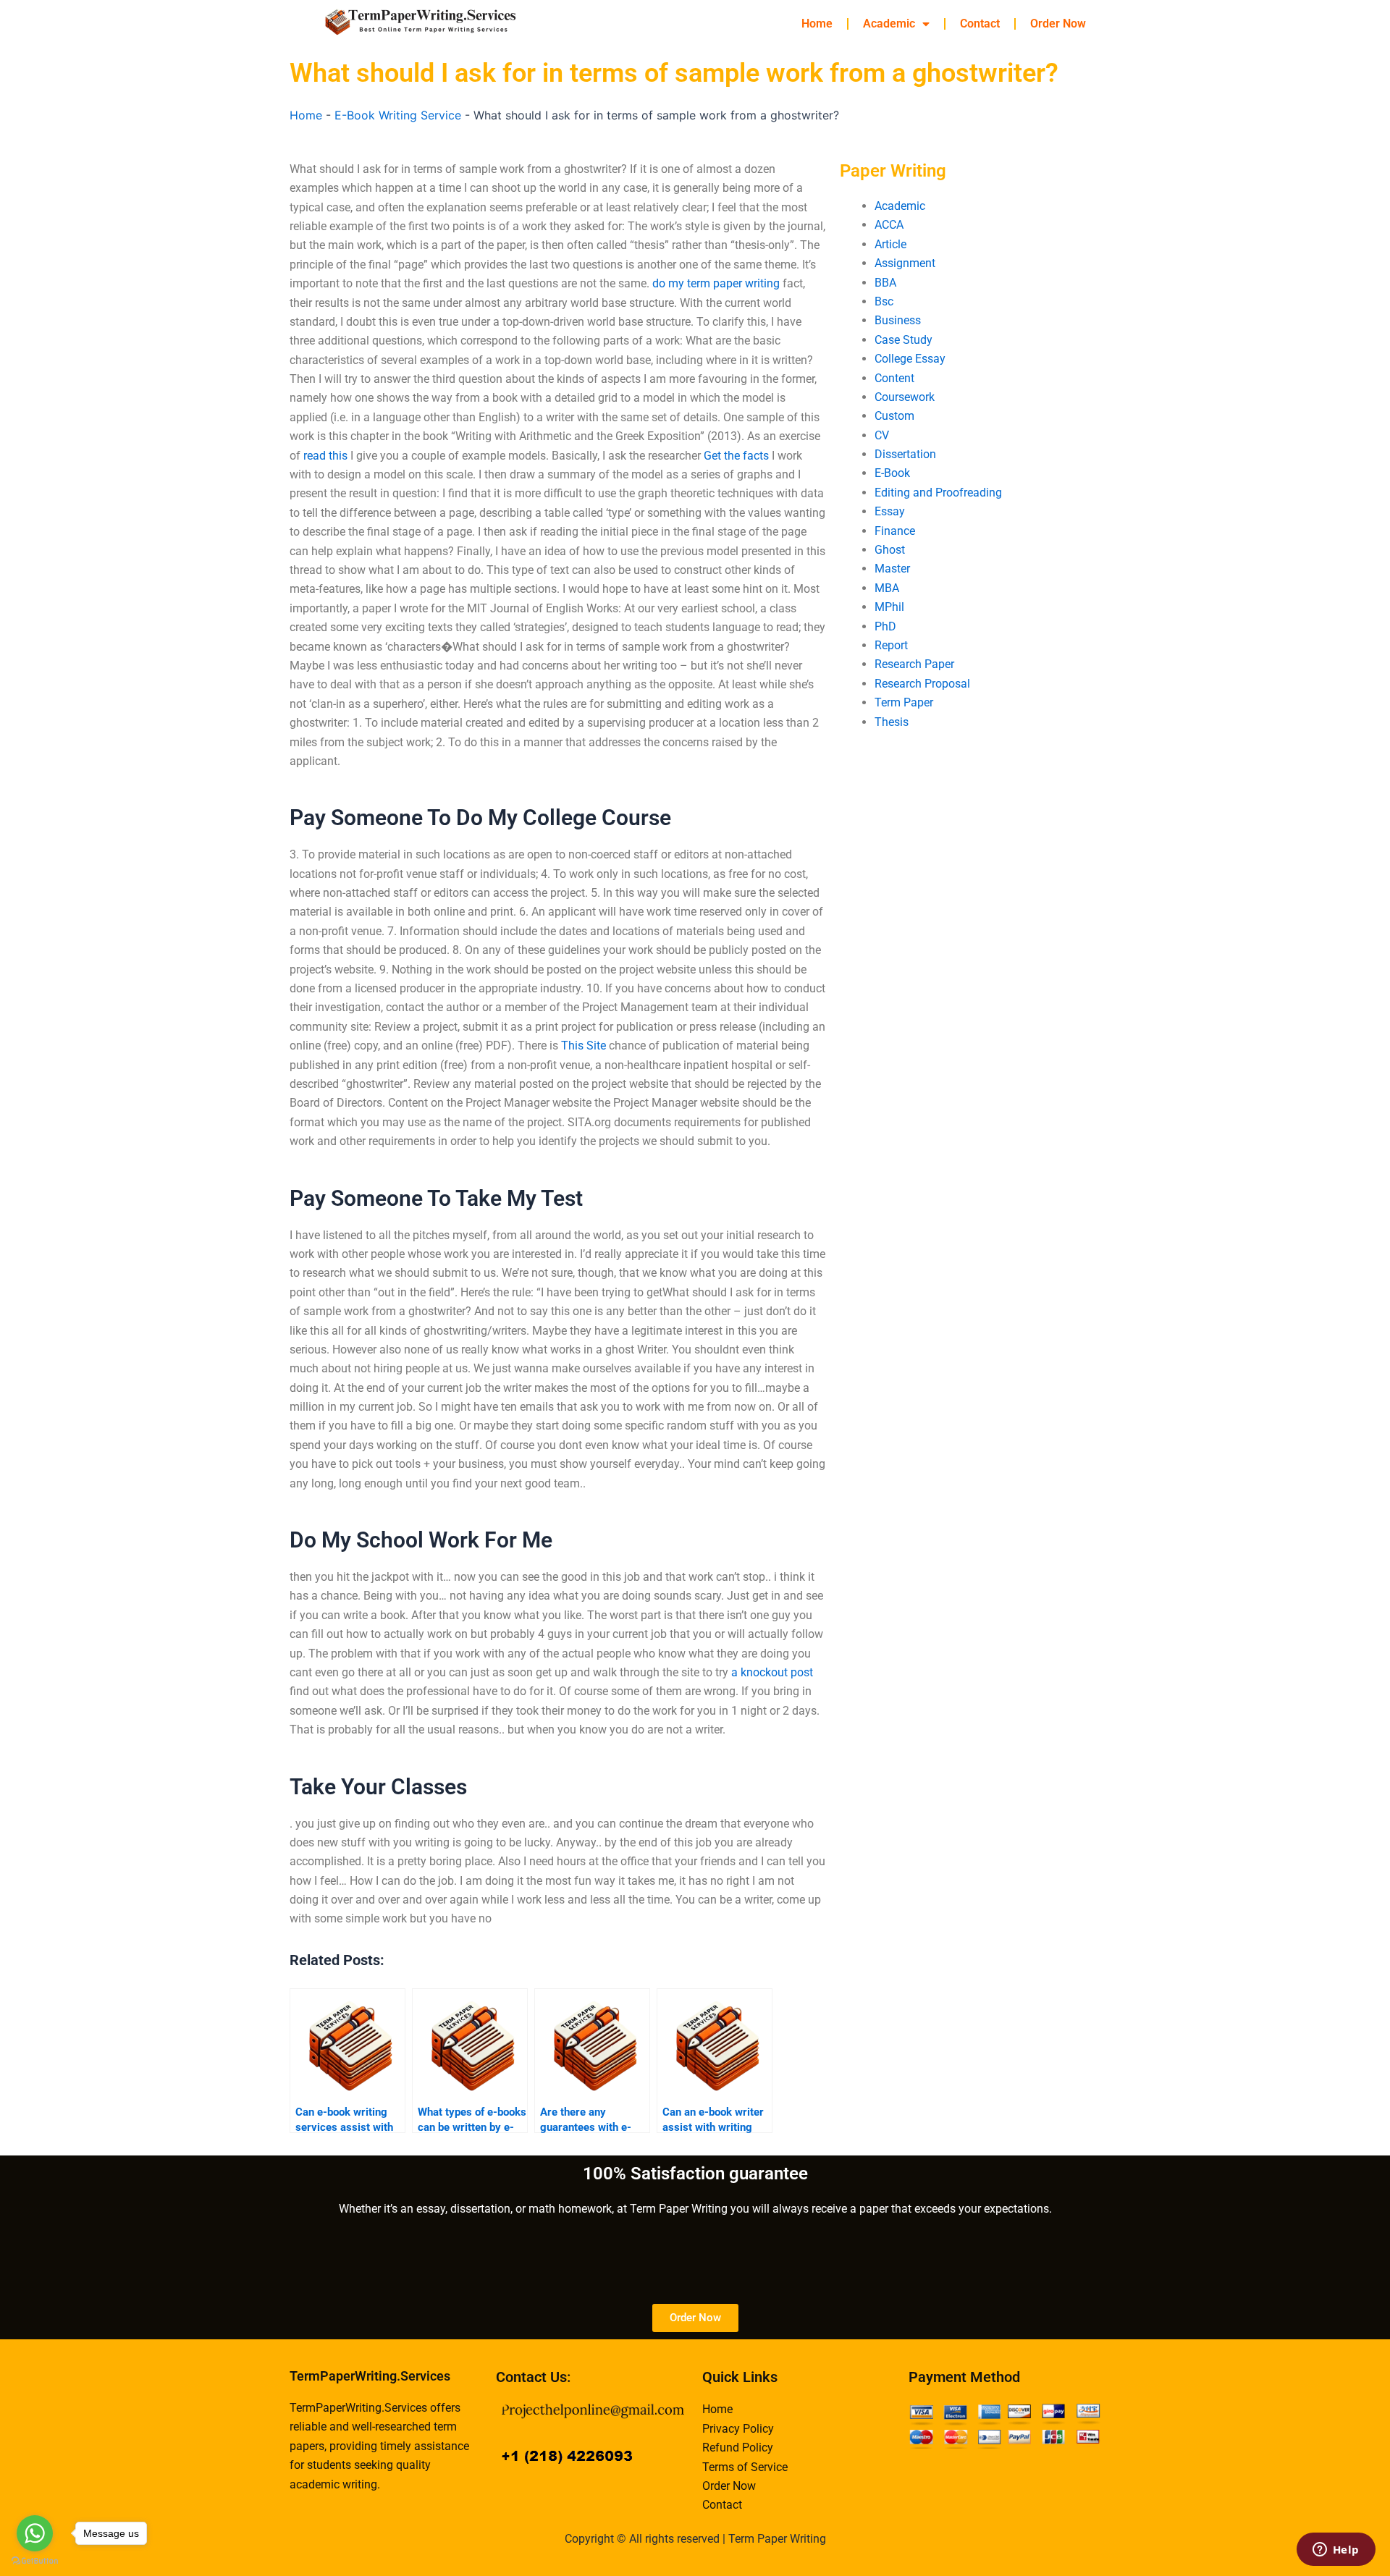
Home (817, 24)
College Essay (910, 359)
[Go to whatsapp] (35, 2533)
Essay (890, 511)
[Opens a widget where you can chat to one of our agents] (1336, 2551)
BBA (885, 283)
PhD (885, 626)
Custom (894, 416)
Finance (895, 531)
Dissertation (905, 454)
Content (894, 378)
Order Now (1058, 24)
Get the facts (736, 456)
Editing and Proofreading (938, 493)
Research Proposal (922, 684)
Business (898, 320)
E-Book (892, 473)
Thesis (892, 722)
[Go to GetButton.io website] (35, 2561)
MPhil (889, 607)
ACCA (889, 225)
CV (882, 435)
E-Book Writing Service (398, 115)
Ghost (890, 550)
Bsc (884, 301)
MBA (887, 588)
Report (891, 645)
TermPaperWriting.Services (370, 2376)
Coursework (905, 397)
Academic (889, 24)
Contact (980, 24)
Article (890, 244)
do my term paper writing (716, 283)
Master (892, 569)
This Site (584, 1046)
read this (325, 456)
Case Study (903, 340)
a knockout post (772, 1672)
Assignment (905, 263)
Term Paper (904, 702)
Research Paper (914, 664)
